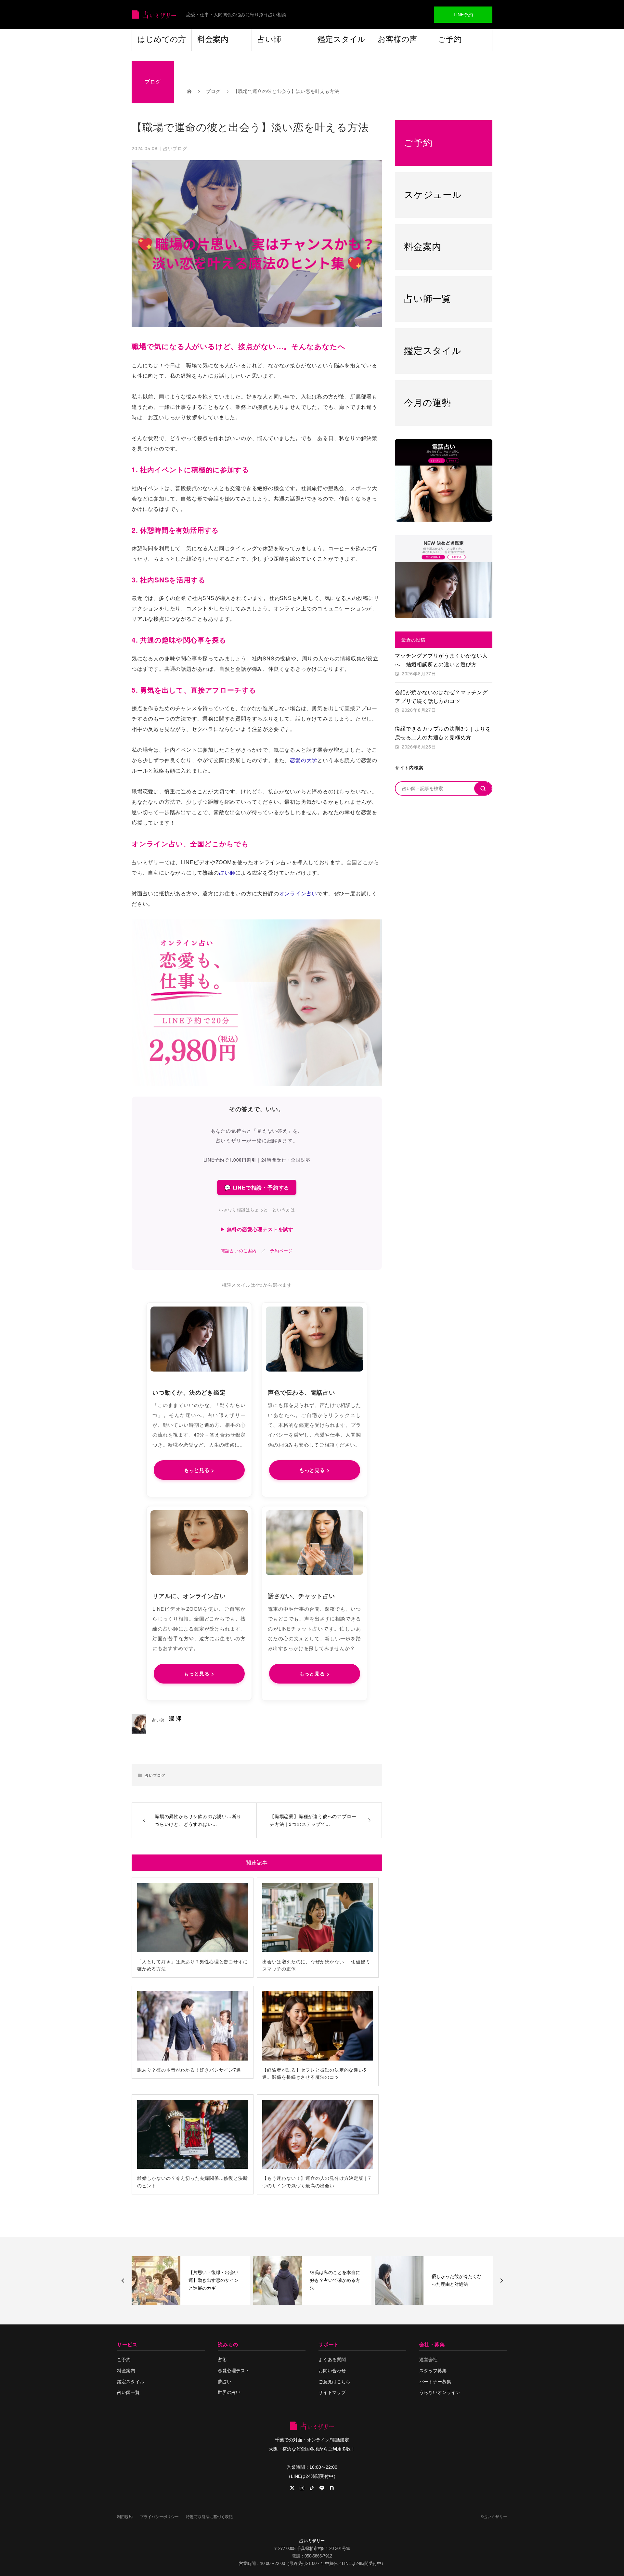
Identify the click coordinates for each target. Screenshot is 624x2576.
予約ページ (281, 1250)
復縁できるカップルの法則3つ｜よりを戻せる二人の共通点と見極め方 (443, 733)
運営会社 (428, 2360)
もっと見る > (199, 1470)
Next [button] (501, 2281)
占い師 (269, 39)
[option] (191, 2281)
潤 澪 (175, 1718)
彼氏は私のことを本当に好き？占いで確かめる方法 (214, 2280)
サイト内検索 (409, 767)
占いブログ (175, 148)
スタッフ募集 (433, 2371)
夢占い (225, 2382)
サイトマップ (332, 2392)
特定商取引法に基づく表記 (209, 2517)
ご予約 (450, 39)
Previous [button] (124, 2281)
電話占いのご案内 (239, 1250)
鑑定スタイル (342, 39)
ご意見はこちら (334, 2382)
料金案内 (213, 39)
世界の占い (229, 2392)
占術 (222, 2360)
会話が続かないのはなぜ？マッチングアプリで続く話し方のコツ (441, 696)
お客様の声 (397, 39)
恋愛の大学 (304, 760)
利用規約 (125, 2517)
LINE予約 (463, 15)
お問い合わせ (332, 2371)
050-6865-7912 (318, 2556)
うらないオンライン (440, 2392)
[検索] (483, 788)
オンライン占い (298, 893)
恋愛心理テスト (234, 2371)
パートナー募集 (435, 2382)
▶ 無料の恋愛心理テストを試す (257, 1229)
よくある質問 (332, 2360)
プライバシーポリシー (159, 2517)
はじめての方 (162, 39)
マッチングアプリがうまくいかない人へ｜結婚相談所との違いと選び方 (441, 660)
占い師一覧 (128, 2392)
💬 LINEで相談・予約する (257, 1187)
